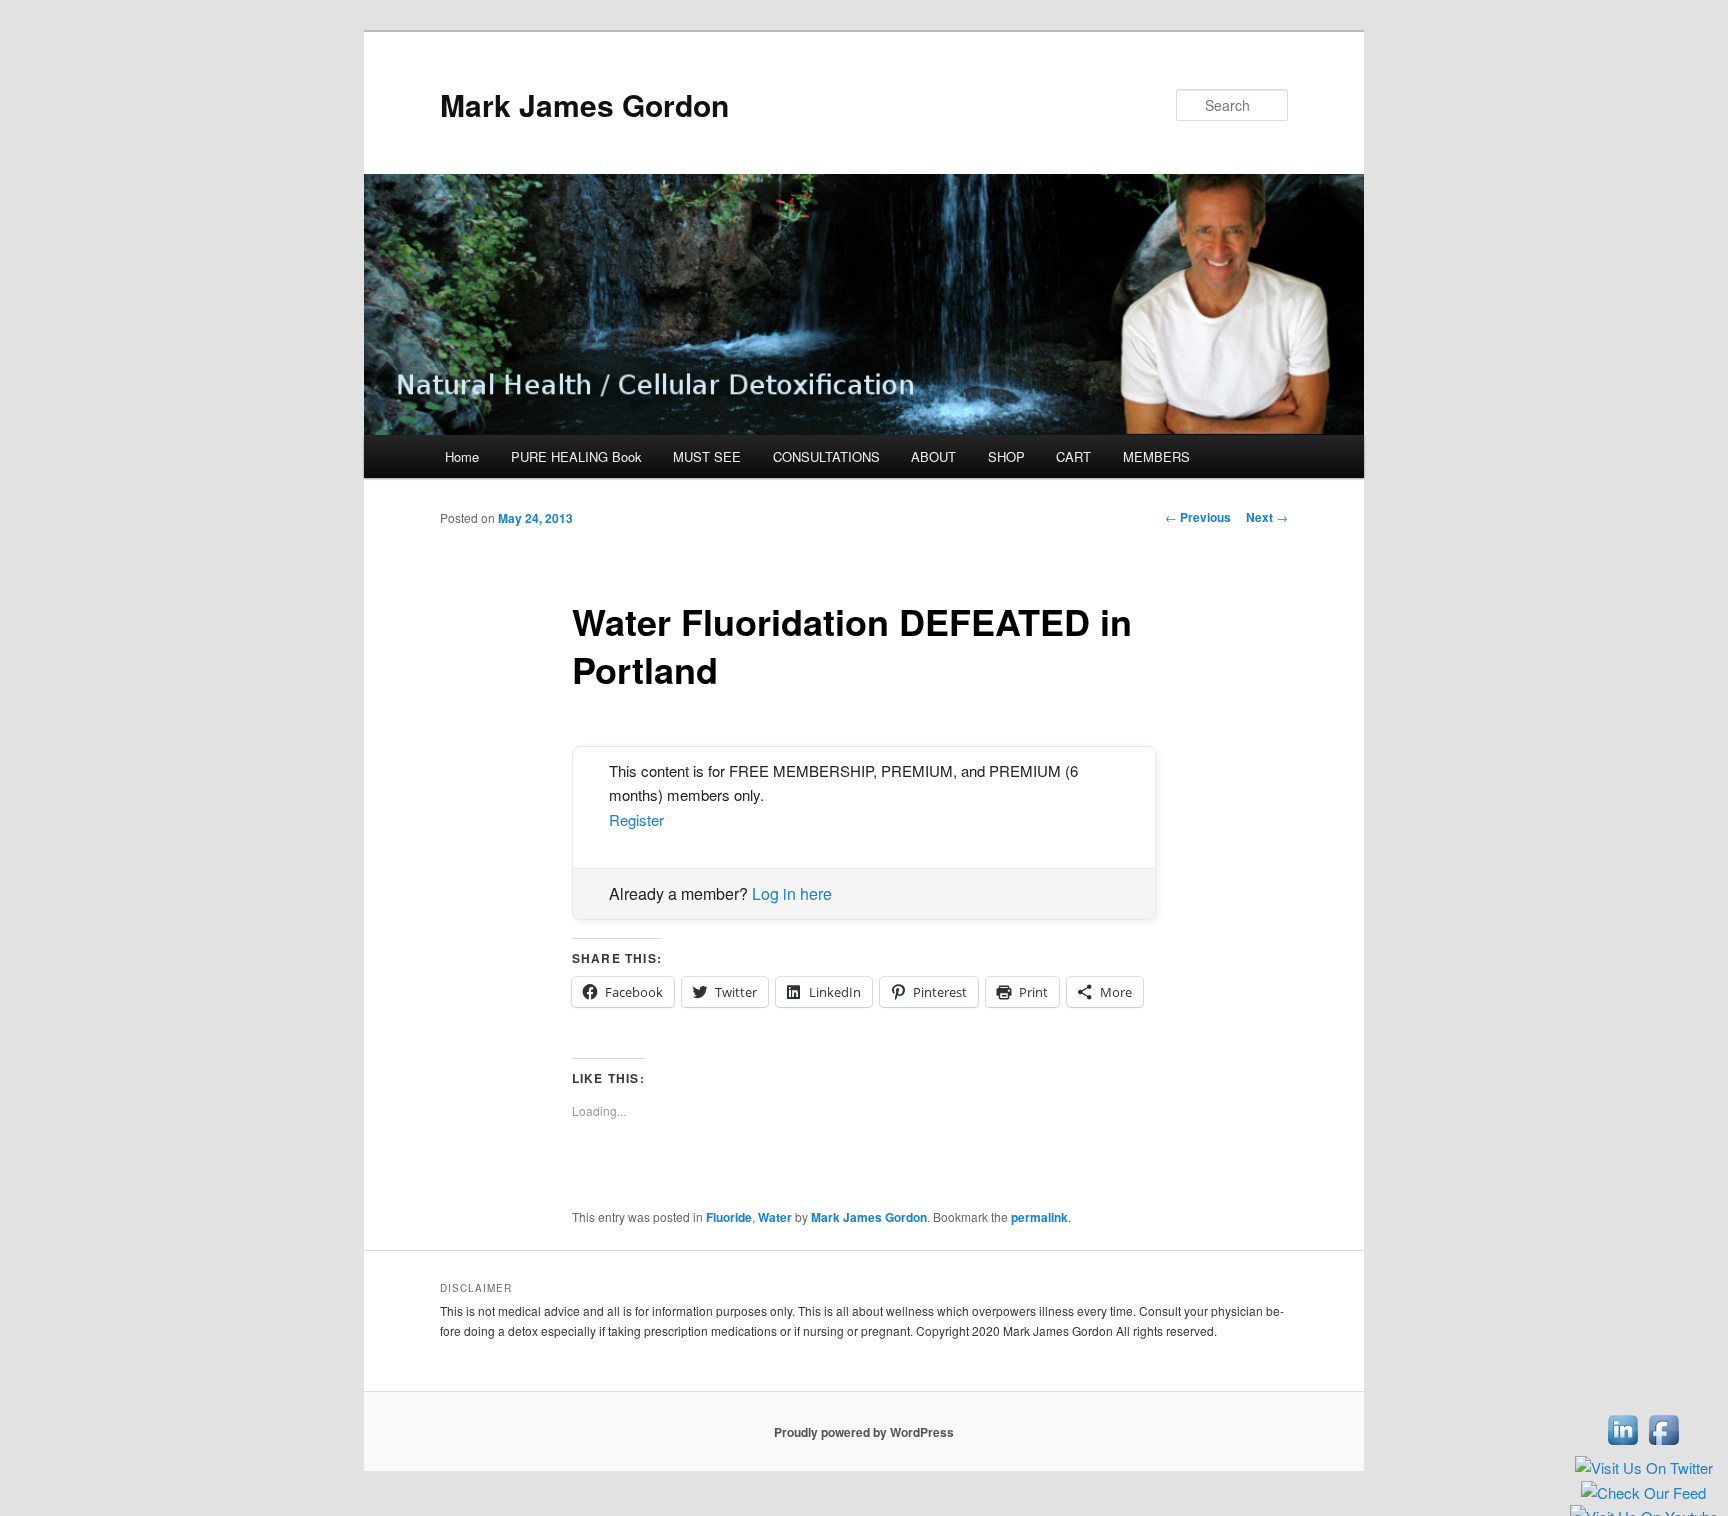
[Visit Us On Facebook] (1663, 1444)
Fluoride (729, 1217)
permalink (1039, 1217)
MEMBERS (1156, 456)
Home (462, 456)
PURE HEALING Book (576, 456)
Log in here (792, 893)
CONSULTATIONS (826, 456)
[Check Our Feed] (1643, 1493)
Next (1267, 517)
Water (775, 1217)
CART (1073, 456)
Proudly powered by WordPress (864, 1432)
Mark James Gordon (584, 104)
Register (636, 819)
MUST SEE (707, 456)
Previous (1198, 517)
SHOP (1006, 456)
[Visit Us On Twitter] (1643, 1468)
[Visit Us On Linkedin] (1622, 1444)
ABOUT (933, 456)
